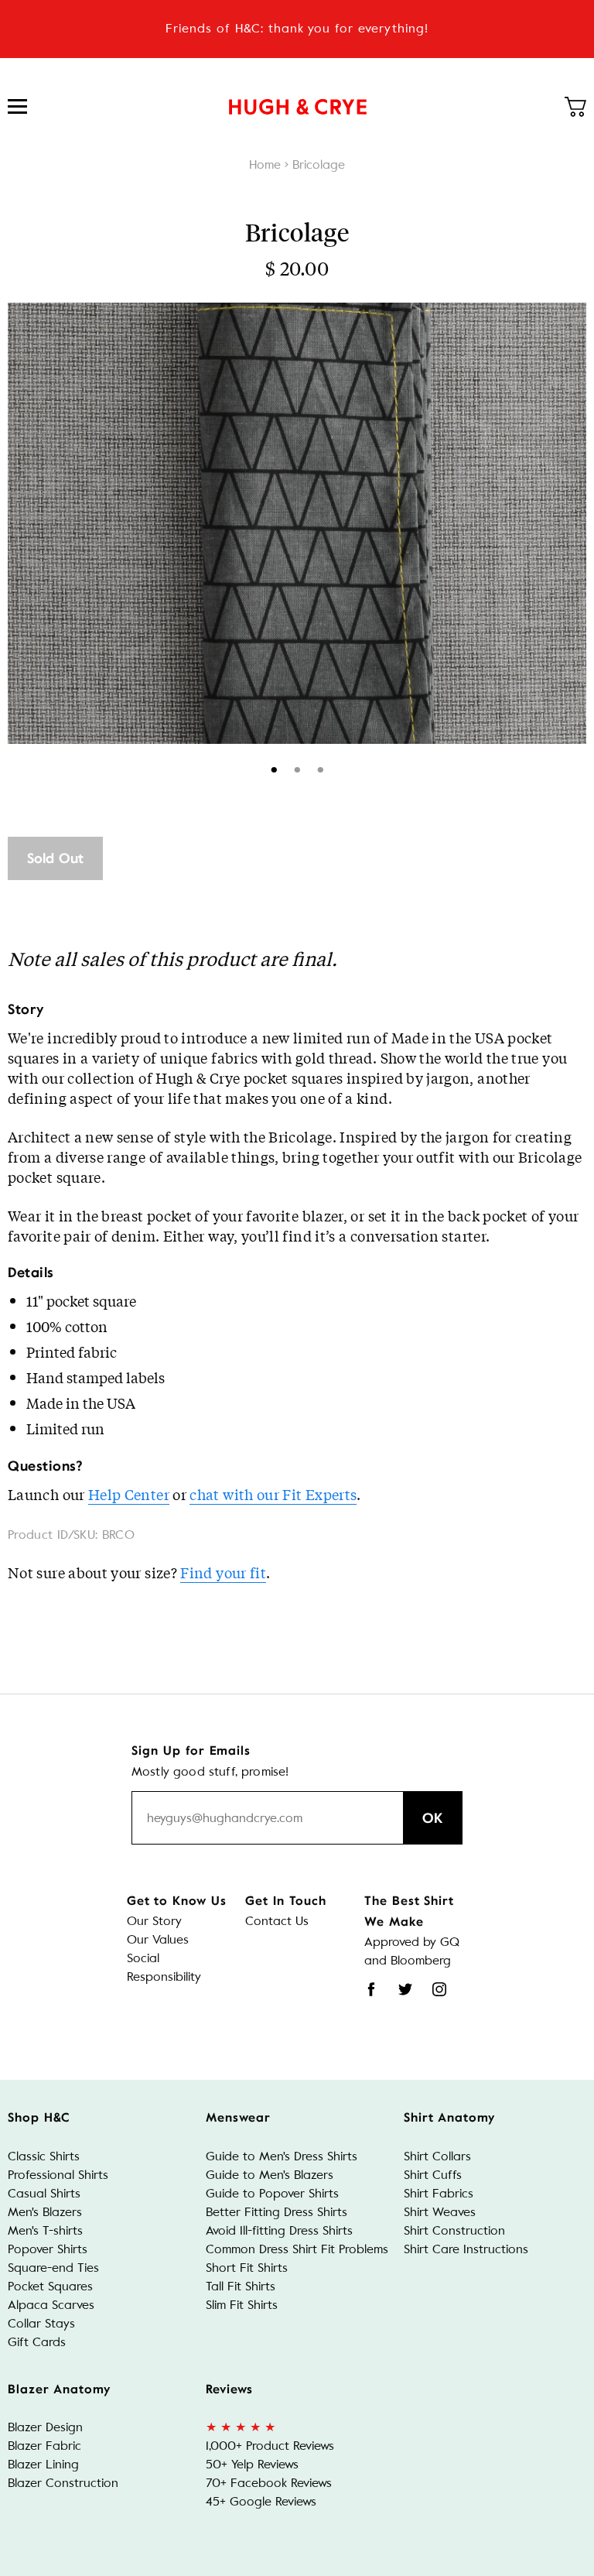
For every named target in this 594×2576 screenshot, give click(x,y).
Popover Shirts (48, 2249)
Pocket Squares (50, 2286)
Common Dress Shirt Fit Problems (297, 2249)
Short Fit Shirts (247, 2268)
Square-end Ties (53, 2268)
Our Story (154, 1921)
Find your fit (223, 1572)
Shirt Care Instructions (466, 2249)
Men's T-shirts (45, 2230)
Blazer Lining (43, 2464)
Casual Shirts (44, 2193)
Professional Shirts (58, 2175)
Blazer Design (45, 2427)
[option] (297, 523)
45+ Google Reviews (261, 2501)
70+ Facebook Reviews (269, 2483)
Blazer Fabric (44, 2446)
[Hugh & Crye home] (298, 107)
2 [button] (297, 767)
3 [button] (321, 767)
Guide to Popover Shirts (272, 2193)
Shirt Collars (437, 2156)
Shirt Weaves (440, 2212)
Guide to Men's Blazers (270, 2175)
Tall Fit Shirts (241, 2286)
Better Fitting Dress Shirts (277, 2212)
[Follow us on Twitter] (405, 1989)
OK (433, 1818)
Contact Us (277, 1921)
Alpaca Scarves (51, 2305)
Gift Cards (37, 2342)
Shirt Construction (454, 2230)
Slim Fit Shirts (242, 2305)
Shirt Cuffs (433, 2175)
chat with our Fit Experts (273, 1494)
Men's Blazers (45, 2212)
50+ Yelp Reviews (252, 2464)
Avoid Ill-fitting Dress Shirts (279, 2230)
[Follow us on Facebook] (371, 1989)
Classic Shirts (44, 2156)
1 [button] (274, 767)
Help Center (129, 1494)
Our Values (158, 1939)
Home (265, 164)
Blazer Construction (63, 2483)
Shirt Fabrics (439, 2193)
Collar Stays (41, 2323)
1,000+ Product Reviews (270, 2446)
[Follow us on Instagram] (439, 1989)
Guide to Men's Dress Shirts (282, 2156)
